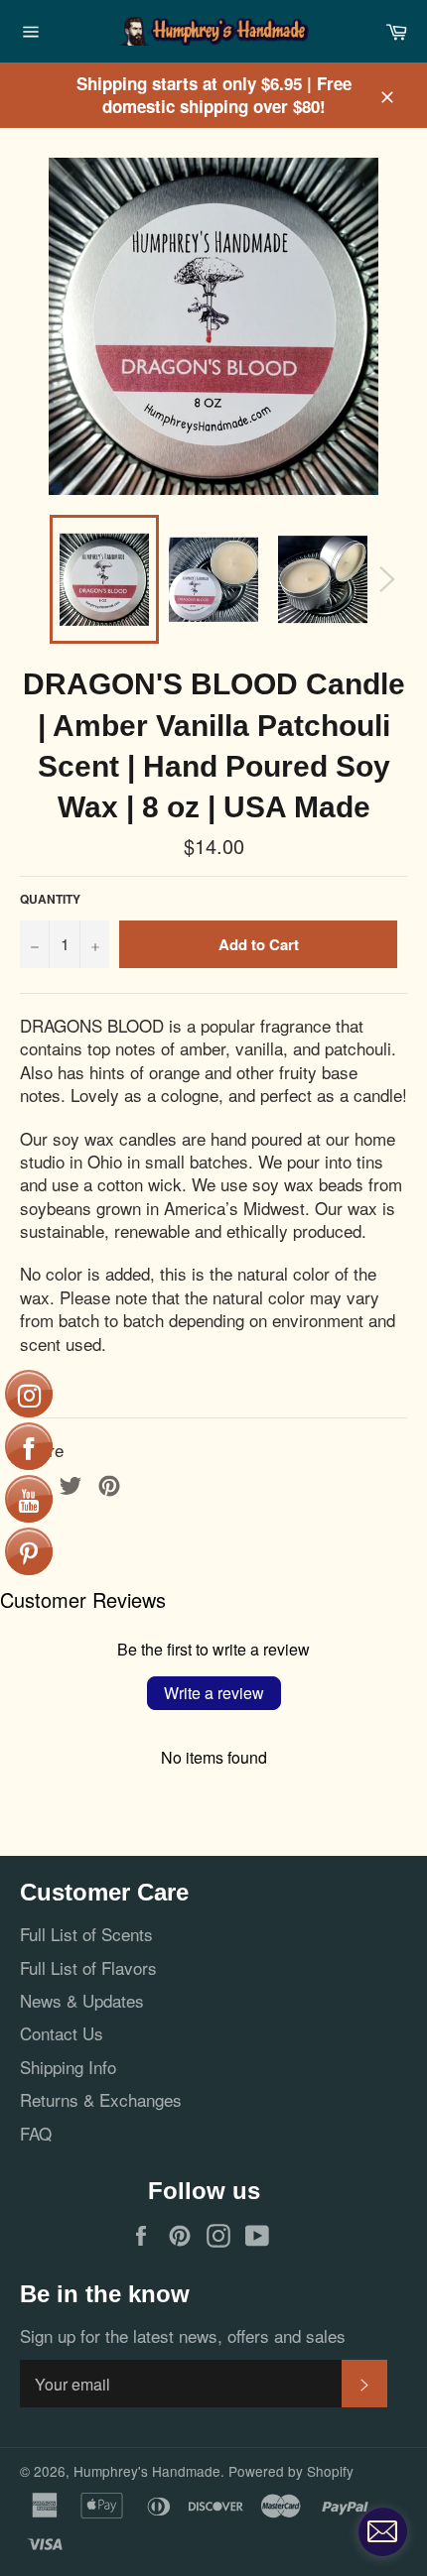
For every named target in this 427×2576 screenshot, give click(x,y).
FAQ (36, 2133)
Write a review (214, 1693)
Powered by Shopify (291, 2471)
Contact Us (62, 2033)
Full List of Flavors (88, 1967)
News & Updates (82, 2000)
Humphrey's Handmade (147, 2471)
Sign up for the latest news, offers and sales (183, 2335)
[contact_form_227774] (382, 2531)
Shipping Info (68, 2067)
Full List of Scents (86, 1934)
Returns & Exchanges (101, 2099)
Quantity (50, 900)
